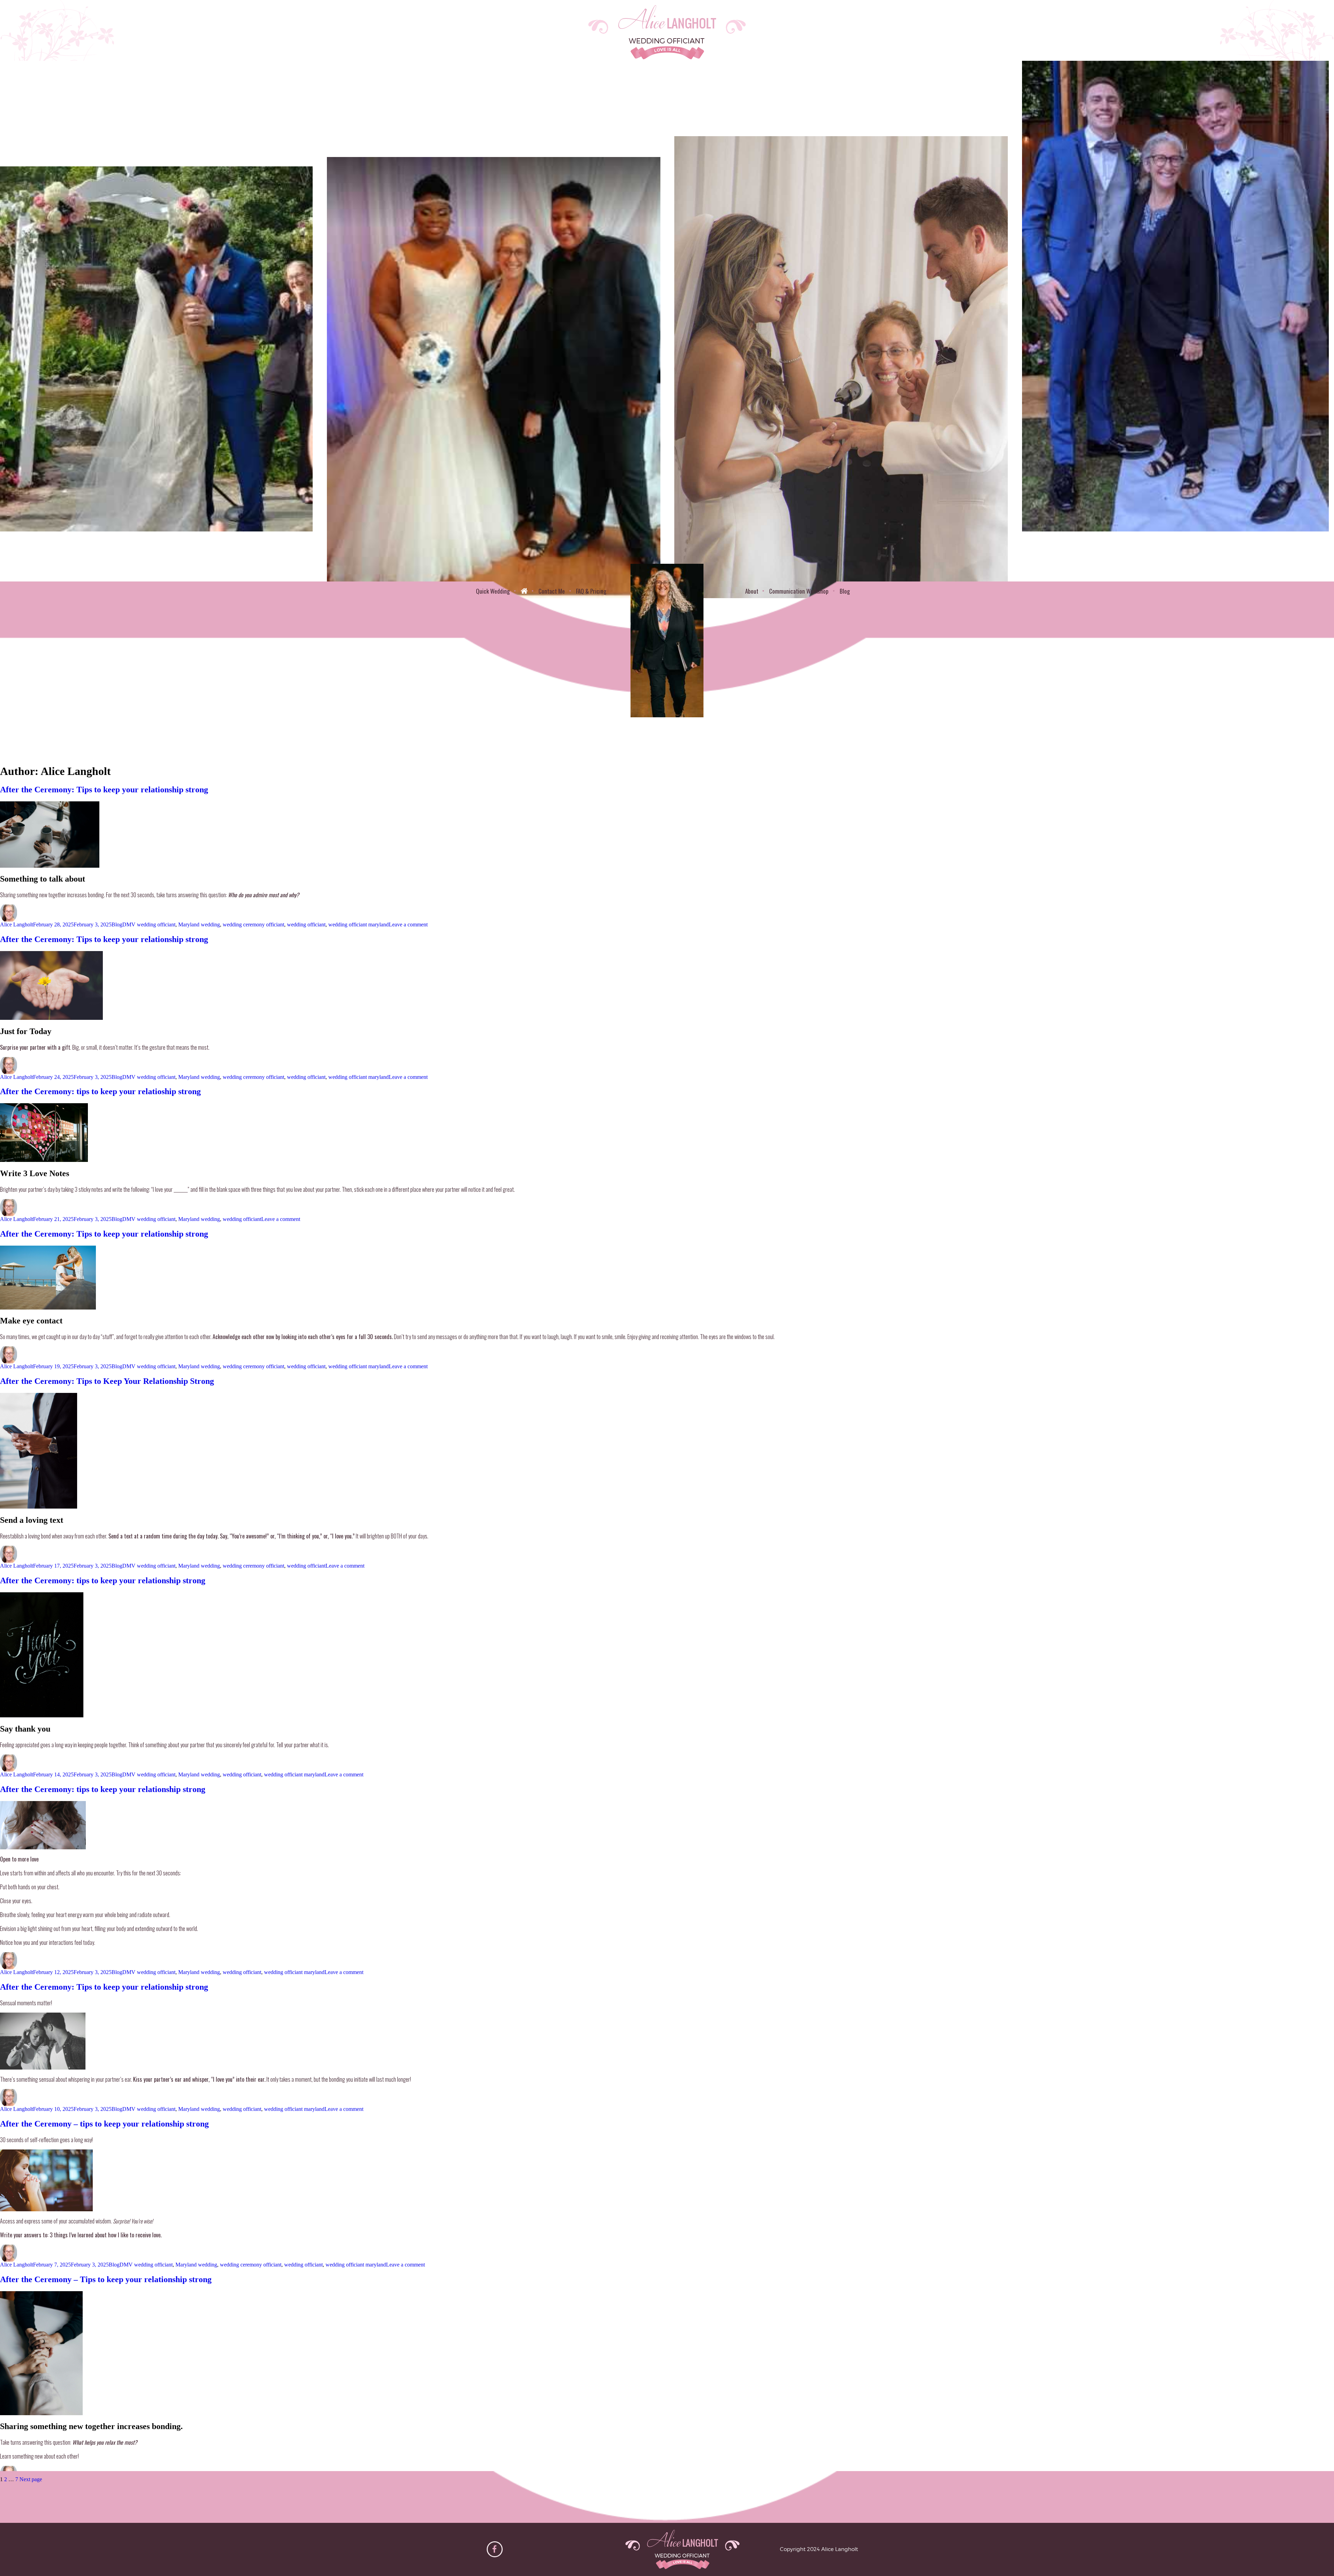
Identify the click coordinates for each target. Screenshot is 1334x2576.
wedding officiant (306, 924)
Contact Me (552, 591)
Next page (31, 2479)
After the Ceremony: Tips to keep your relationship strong (104, 790)
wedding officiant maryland (359, 924)
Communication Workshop (799, 591)
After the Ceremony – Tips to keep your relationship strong (106, 2279)
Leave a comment (408, 924)
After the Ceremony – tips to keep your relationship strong (104, 2124)
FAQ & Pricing (591, 591)
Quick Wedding (493, 591)
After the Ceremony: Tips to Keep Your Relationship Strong (107, 1381)
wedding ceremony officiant (253, 924)
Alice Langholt (17, 924)
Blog (845, 591)
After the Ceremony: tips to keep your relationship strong (103, 1580)
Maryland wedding (199, 924)
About (752, 591)
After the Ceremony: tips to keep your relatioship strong (100, 1091)
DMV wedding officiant (149, 924)
